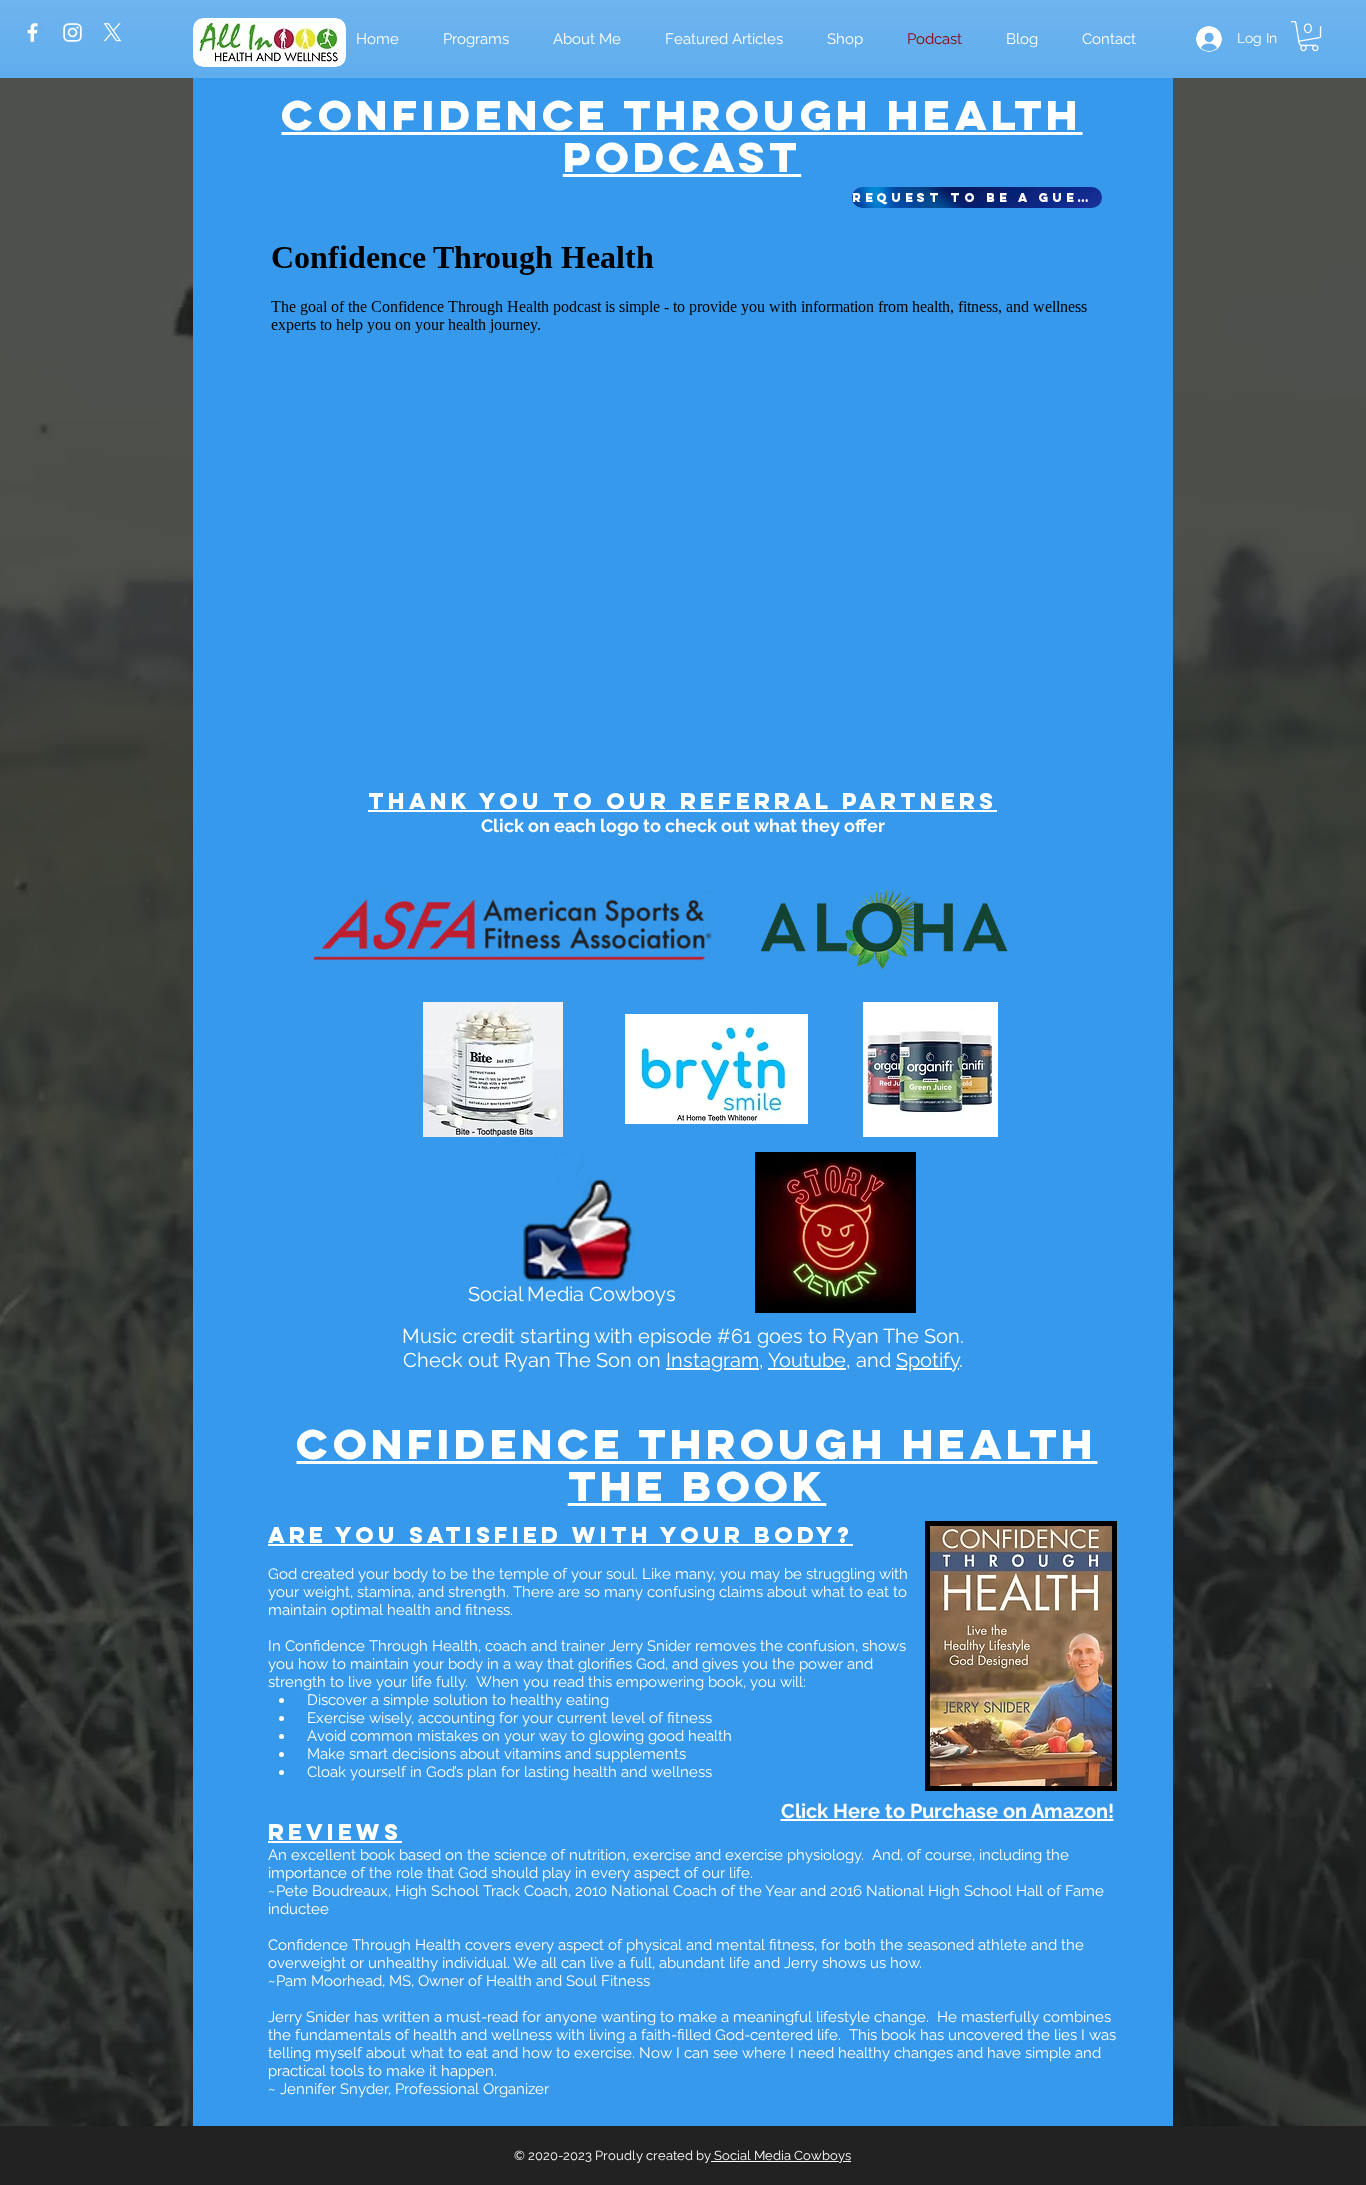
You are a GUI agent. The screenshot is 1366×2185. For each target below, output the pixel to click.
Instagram (712, 1360)
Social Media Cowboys (781, 2155)
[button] (845, 39)
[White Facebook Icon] (32, 32)
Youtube (807, 1360)
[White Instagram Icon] (72, 32)
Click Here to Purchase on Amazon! (947, 1811)
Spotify (927, 1360)
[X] (112, 32)
